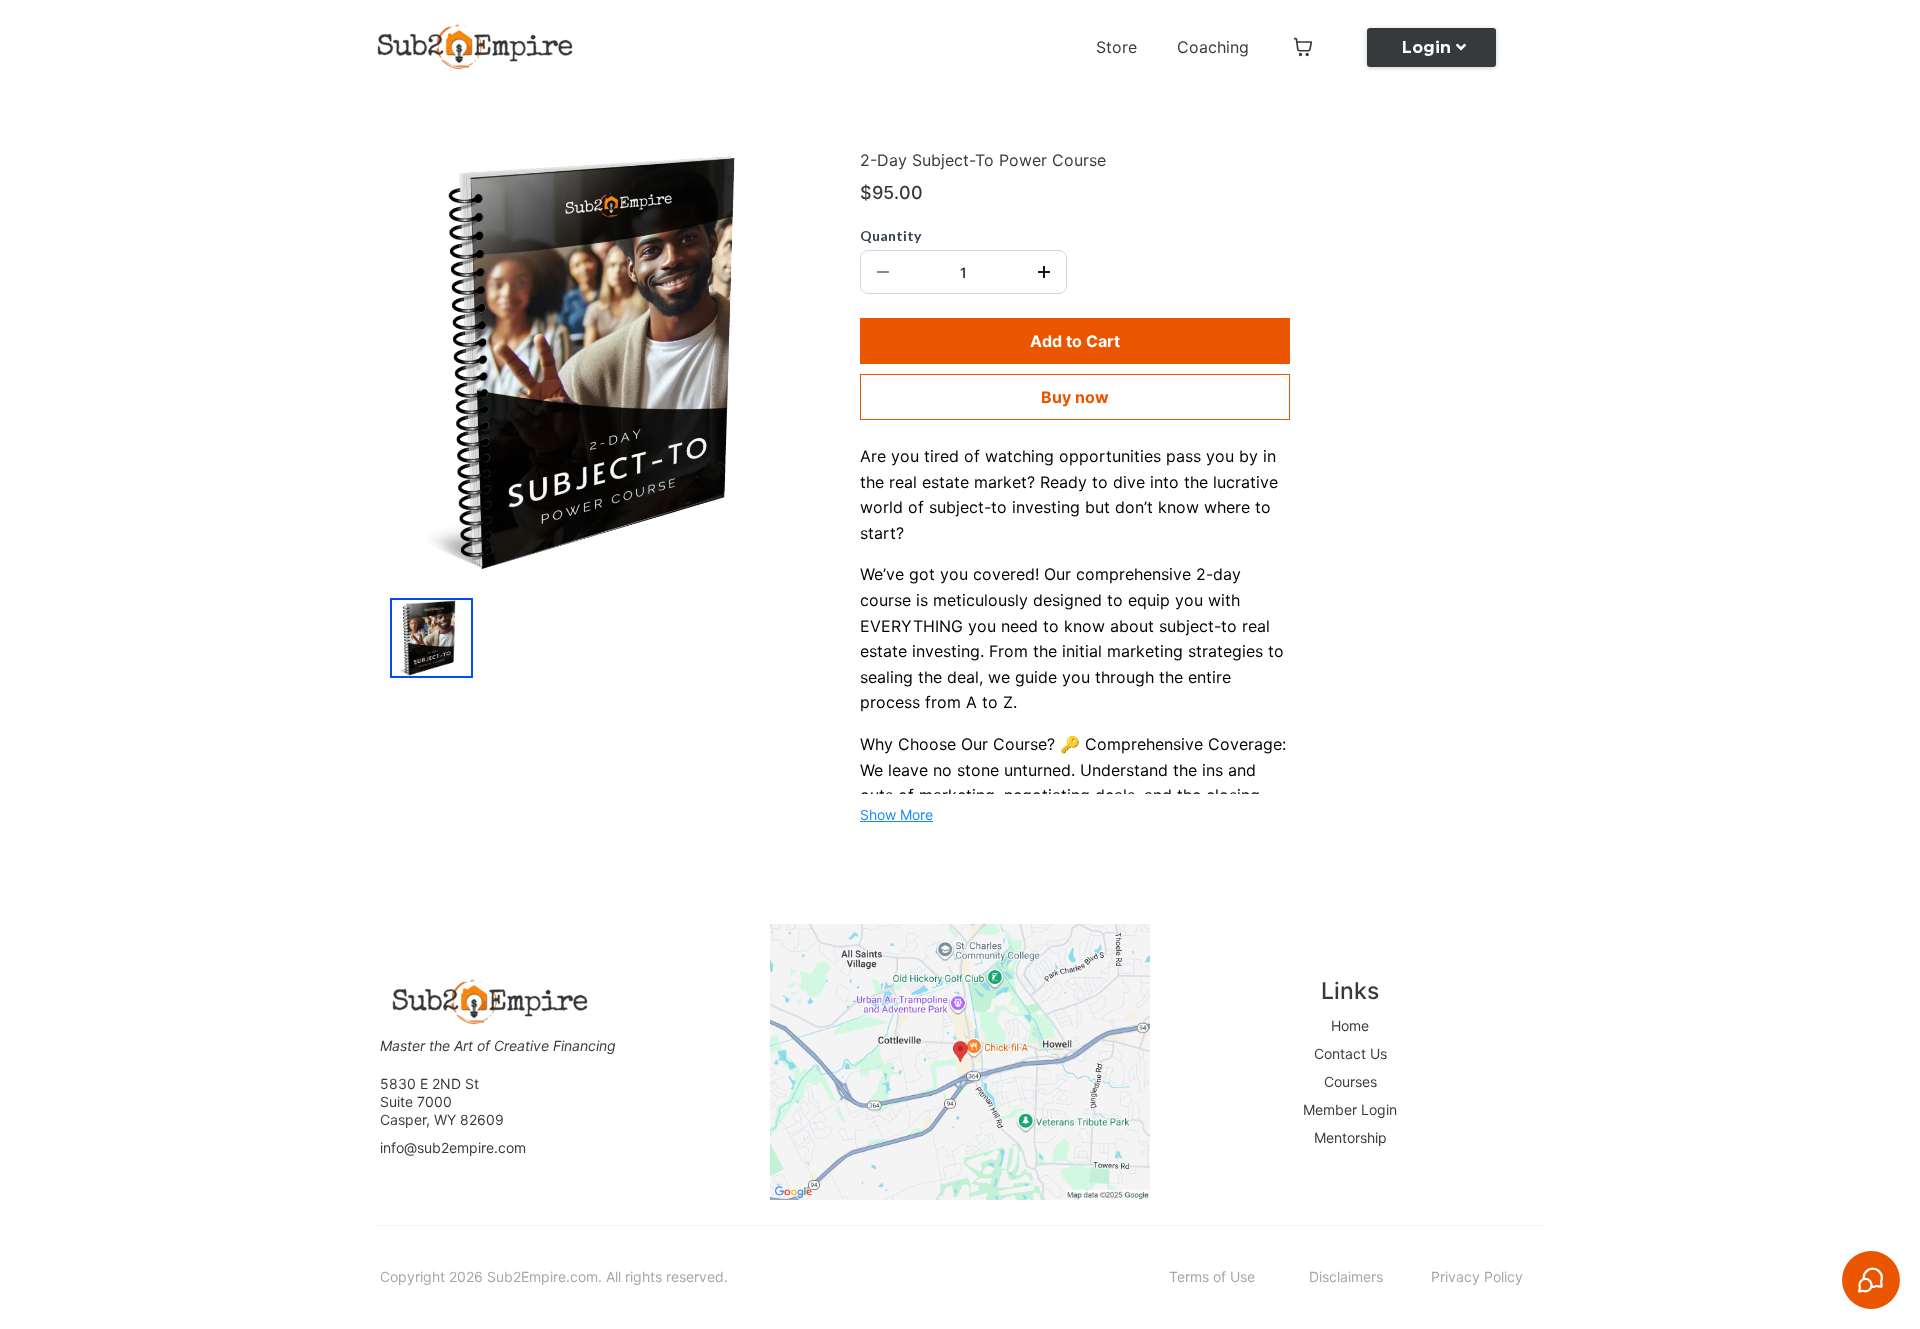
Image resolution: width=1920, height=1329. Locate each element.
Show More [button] (896, 814)
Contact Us (1350, 1053)
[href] (960, 1062)
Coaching (1213, 47)
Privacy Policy (1477, 1276)
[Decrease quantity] (883, 272)
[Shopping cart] (1303, 47)
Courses (1350, 1081)
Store (1116, 47)
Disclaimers (1346, 1276)
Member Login (1350, 1109)
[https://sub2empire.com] (475, 47)
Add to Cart (1075, 341)
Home (1350, 1025)
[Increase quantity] (1044, 272)
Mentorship (1350, 1137)
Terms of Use (1212, 1276)
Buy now (1075, 397)
